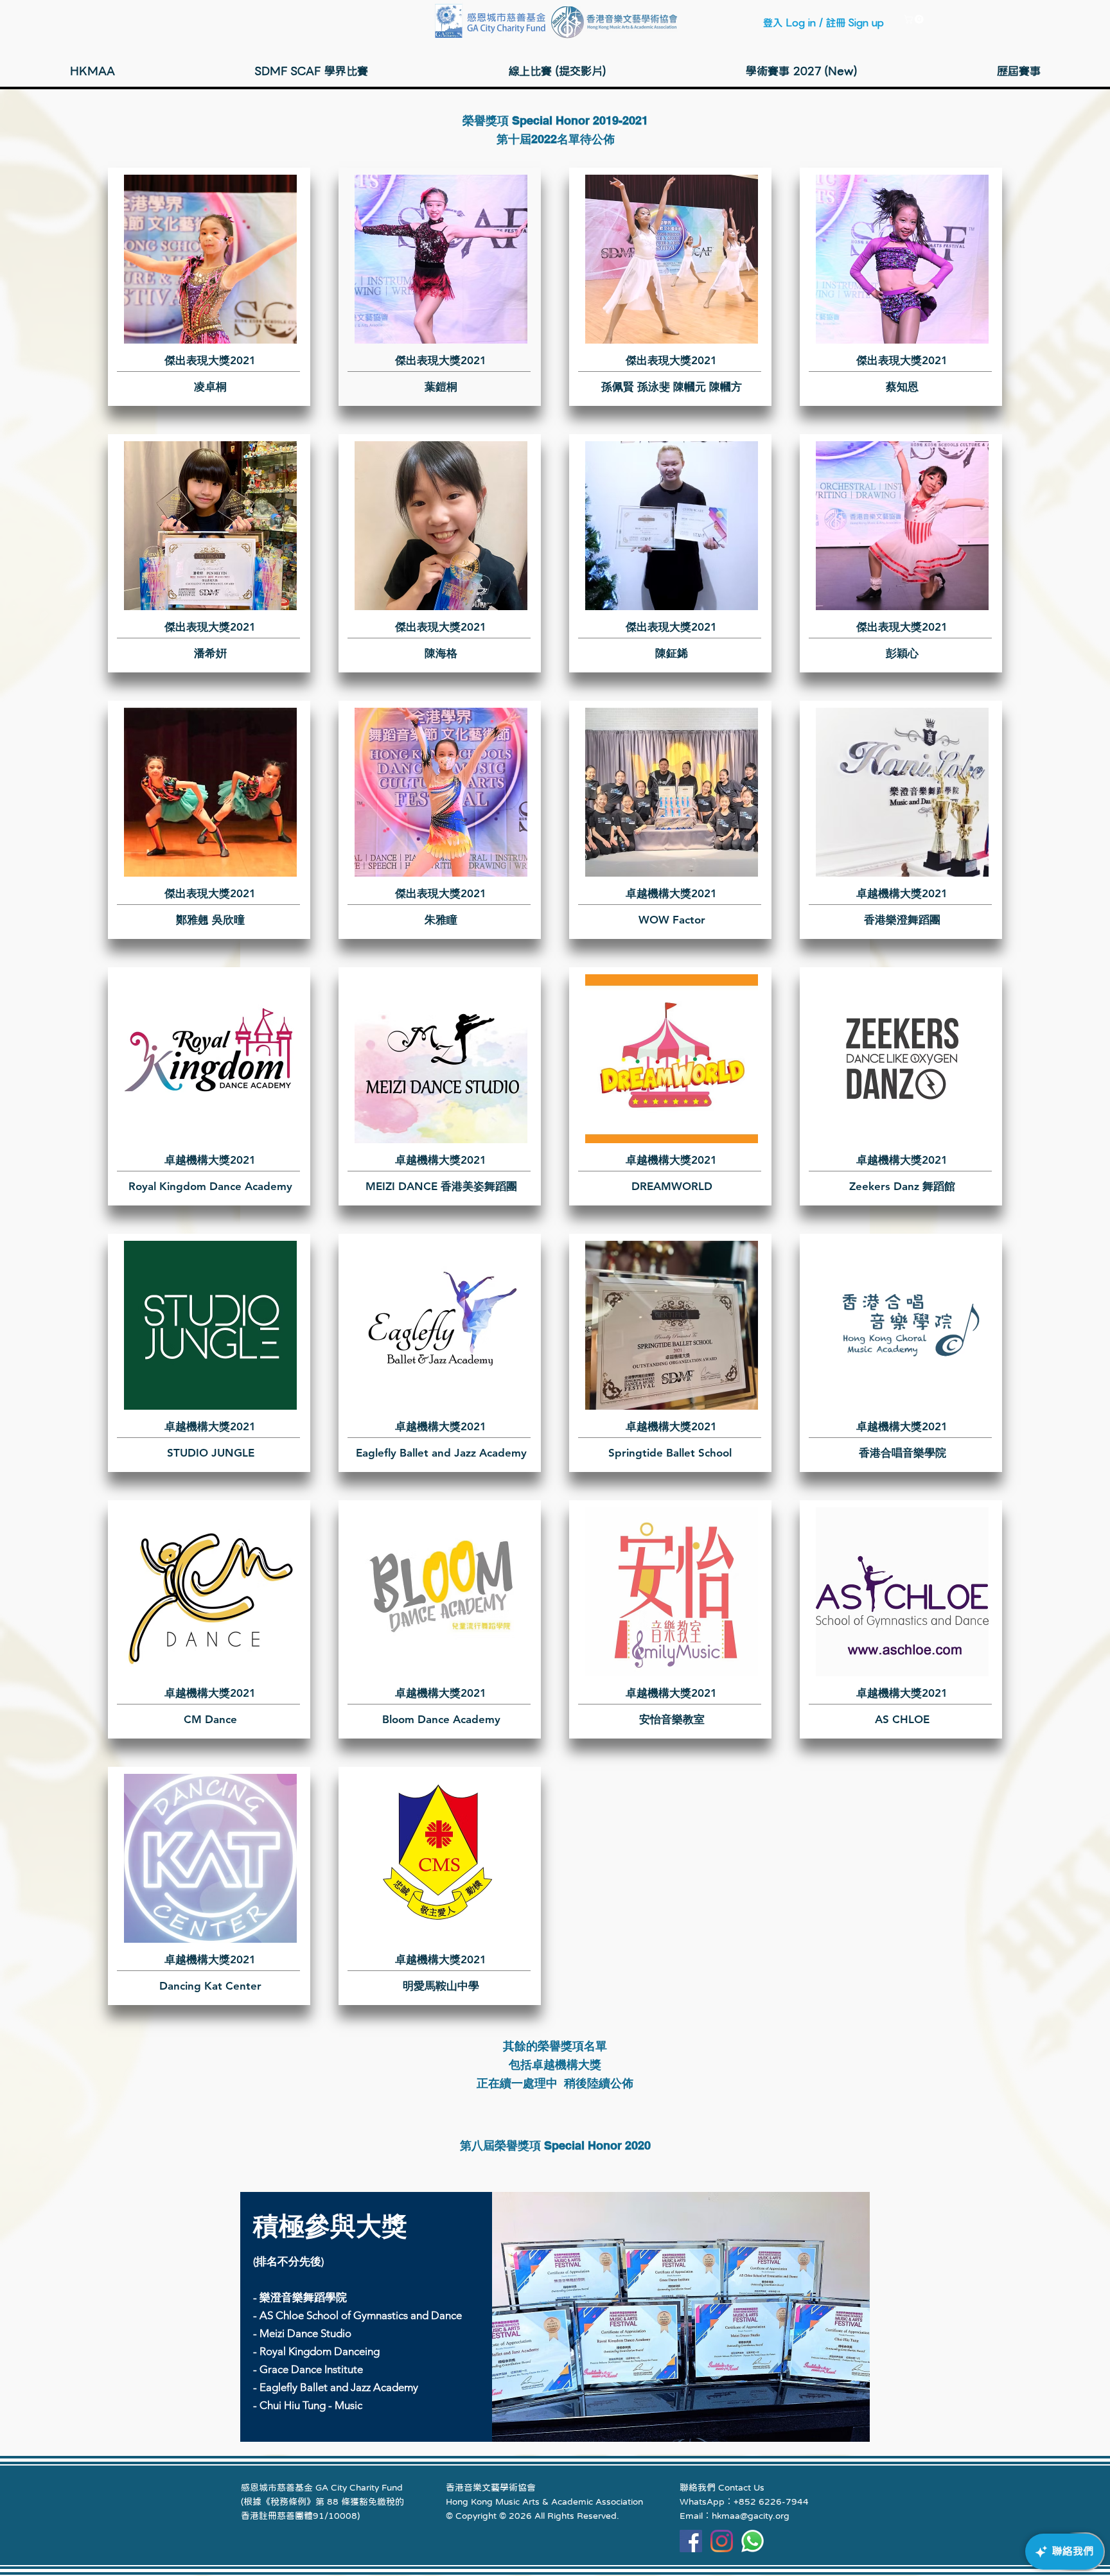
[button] (915, 19)
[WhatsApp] (753, 2541)
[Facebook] (691, 2541)
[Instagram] (722, 2541)
